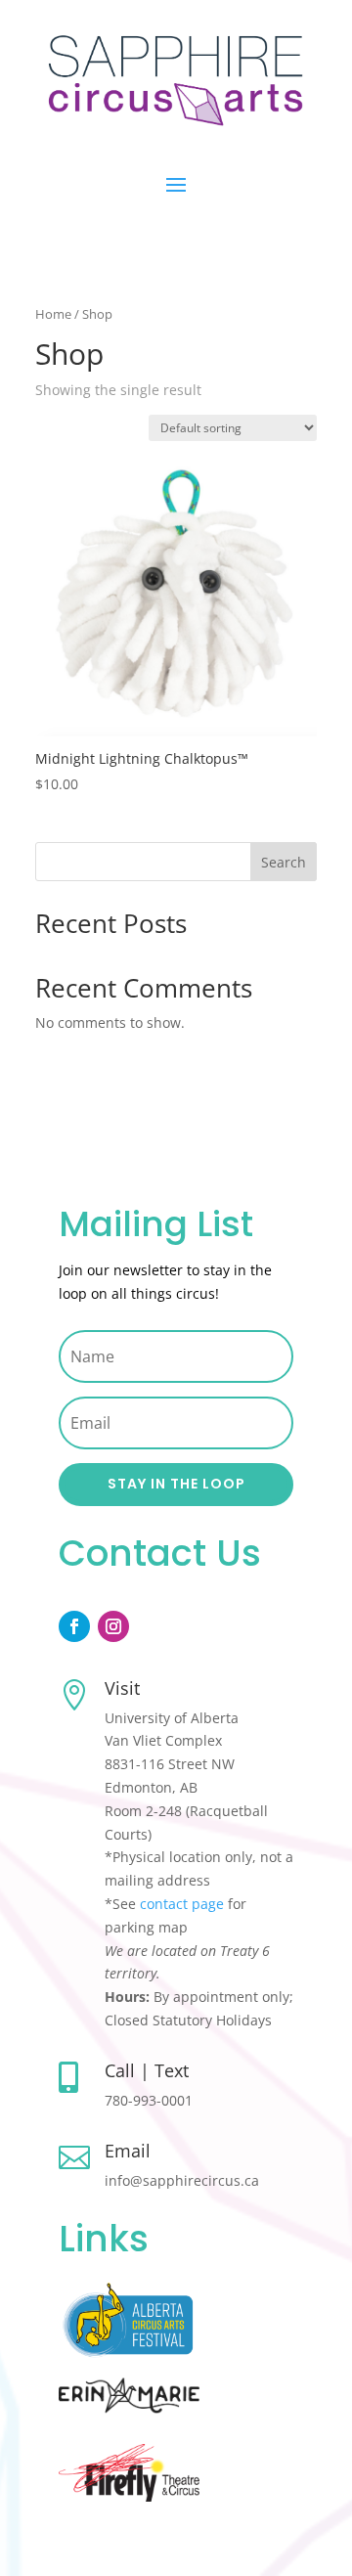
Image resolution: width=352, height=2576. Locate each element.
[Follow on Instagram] (113, 1626)
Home (53, 314)
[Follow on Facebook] (74, 1626)
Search (284, 862)
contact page (182, 1904)
